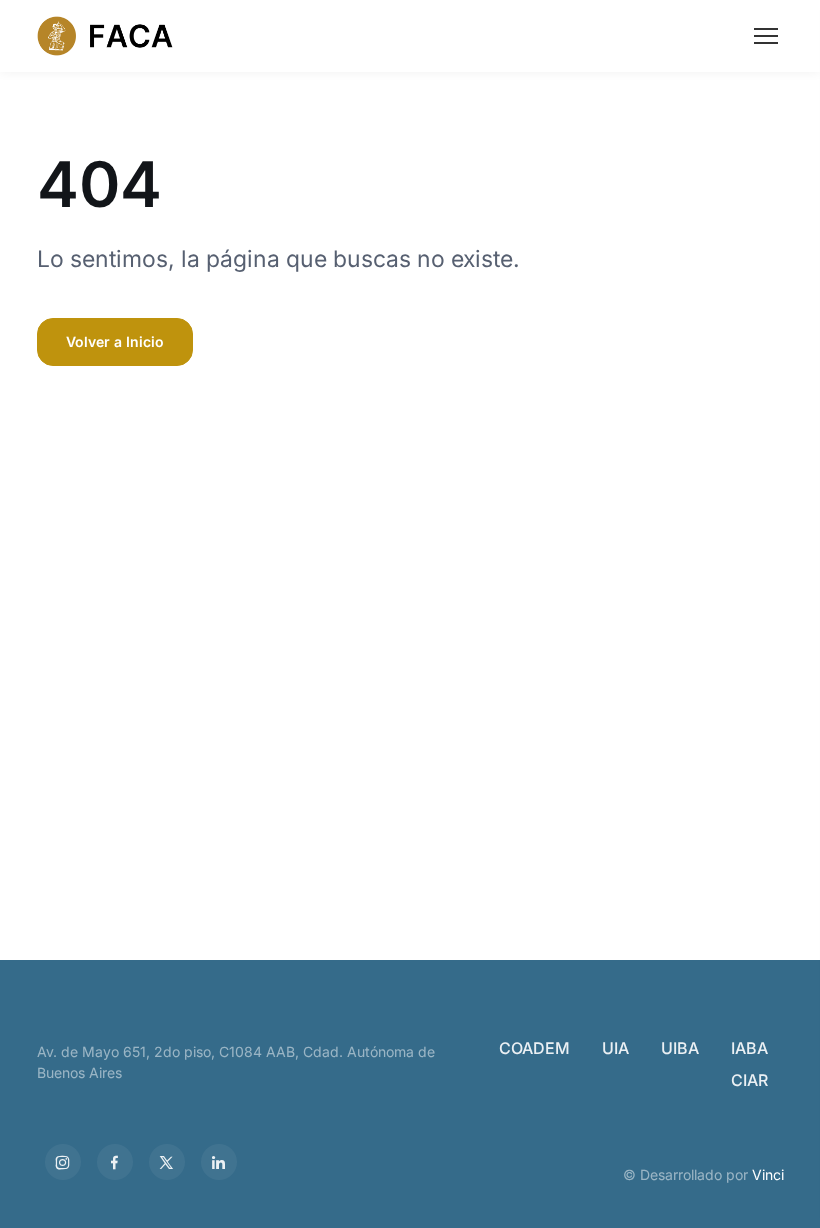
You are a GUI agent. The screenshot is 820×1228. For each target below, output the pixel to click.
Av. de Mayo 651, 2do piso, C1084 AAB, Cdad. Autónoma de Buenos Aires (236, 1062)
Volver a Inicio (115, 341)
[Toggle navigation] (766, 36)
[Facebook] (115, 1162)
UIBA (680, 1048)
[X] (167, 1162)
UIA (615, 1048)
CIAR (749, 1080)
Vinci (768, 1174)
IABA (749, 1048)
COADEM (534, 1048)
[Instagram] (63, 1162)
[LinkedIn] (219, 1162)
